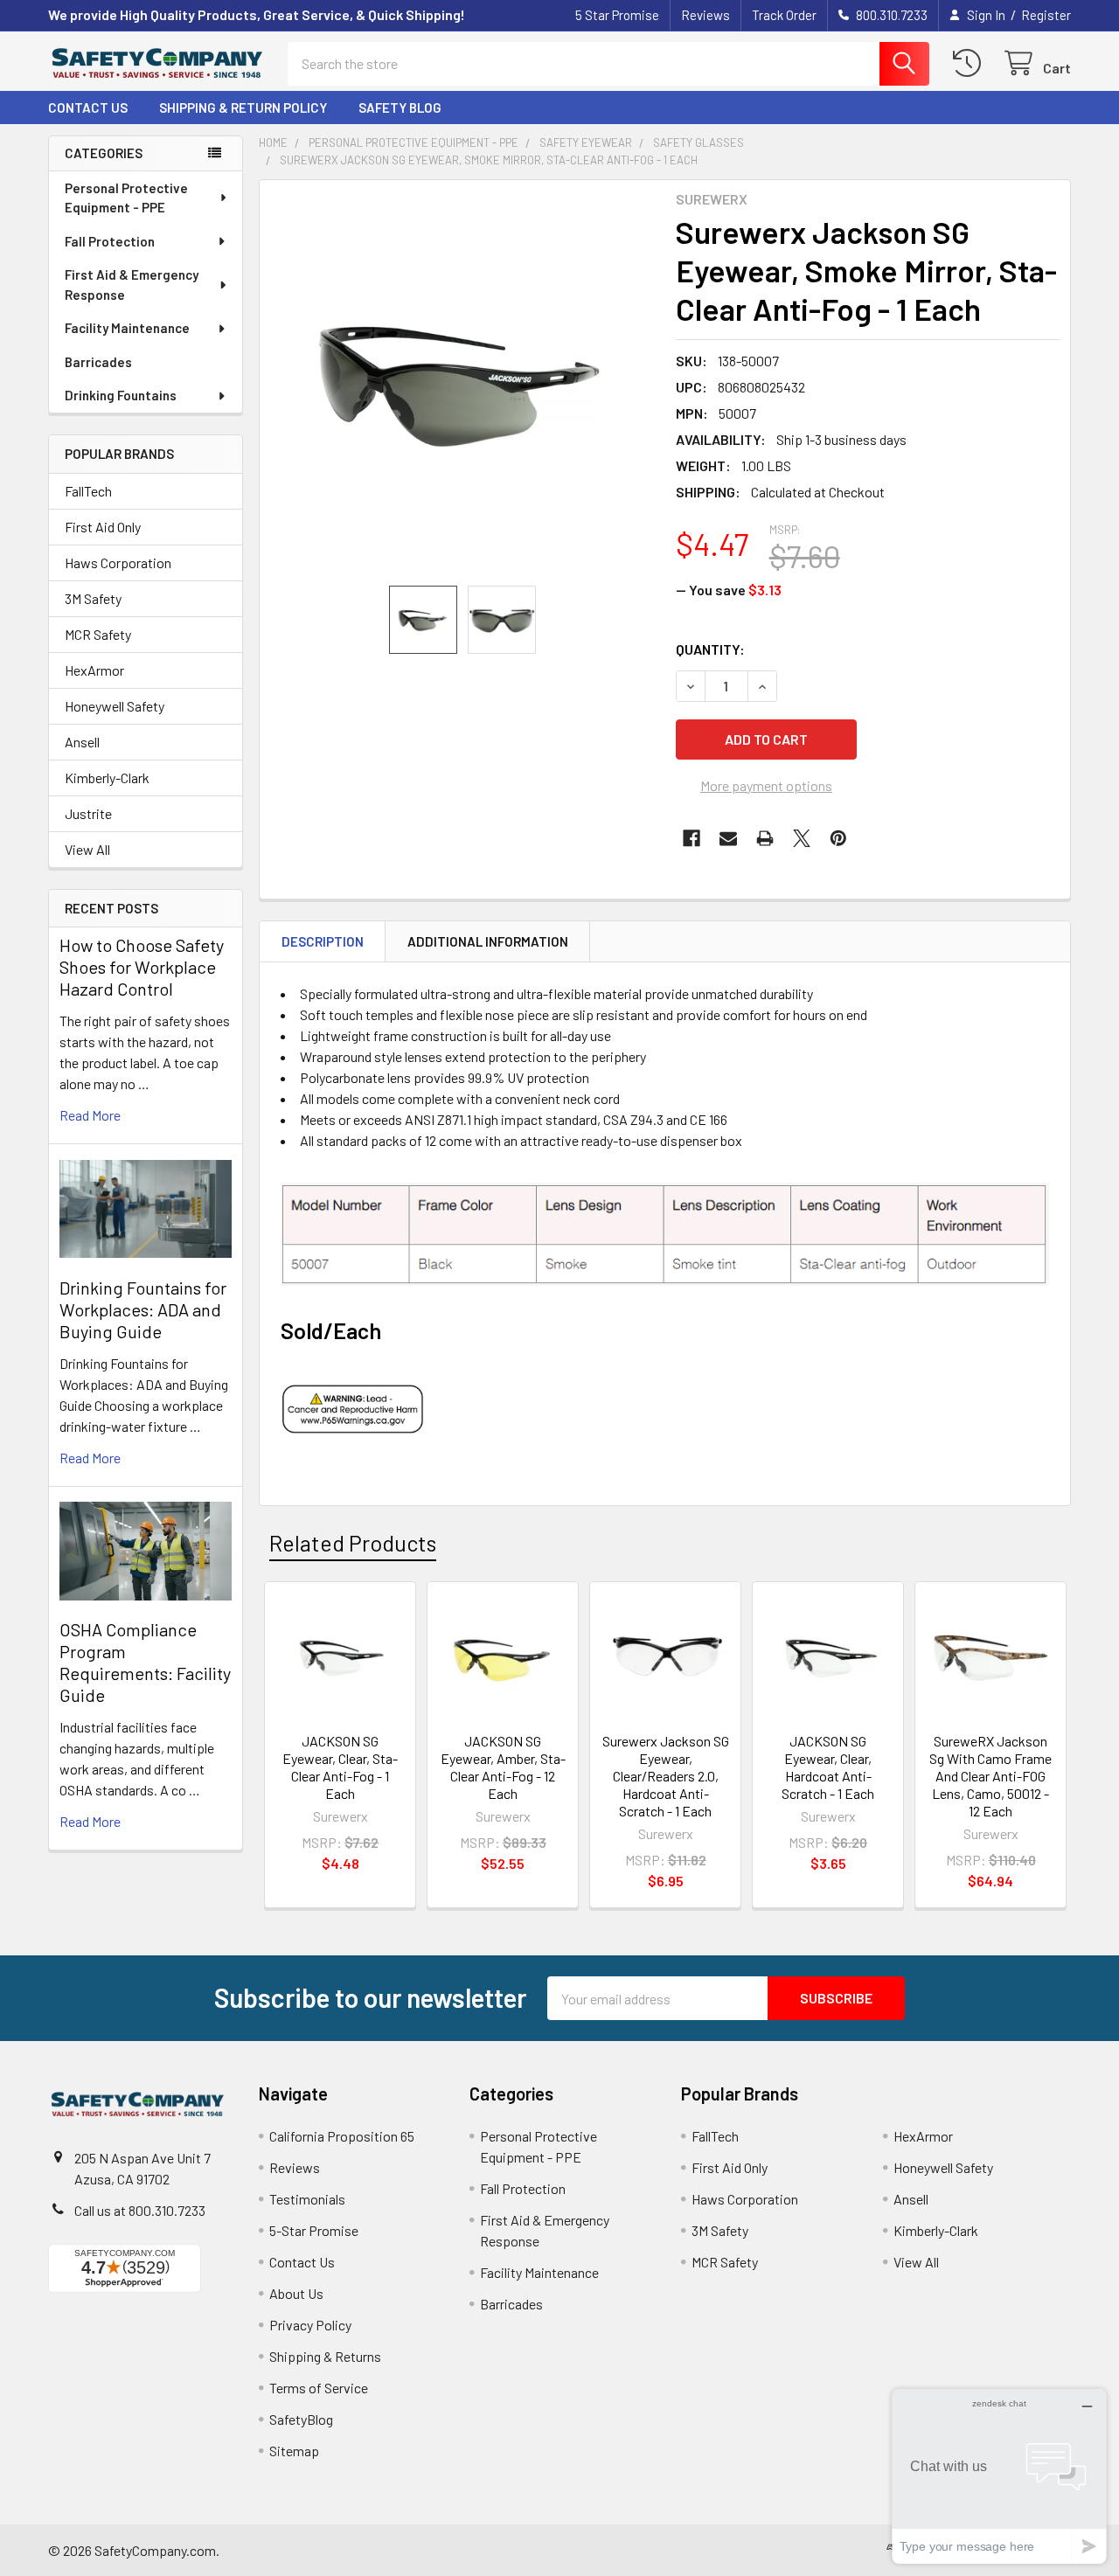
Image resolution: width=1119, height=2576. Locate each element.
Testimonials (307, 2199)
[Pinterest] (838, 838)
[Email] (728, 838)
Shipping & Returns (325, 2356)
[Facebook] (692, 838)
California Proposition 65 (342, 2136)
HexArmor (94, 670)
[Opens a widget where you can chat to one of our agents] (999, 2476)
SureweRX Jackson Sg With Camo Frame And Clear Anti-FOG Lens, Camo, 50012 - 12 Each (990, 1776)
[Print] (765, 838)
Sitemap (294, 2451)
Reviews (705, 15)
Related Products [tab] (353, 1543)
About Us (296, 2293)
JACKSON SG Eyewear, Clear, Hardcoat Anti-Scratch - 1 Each (828, 1767)
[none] (462, 383)
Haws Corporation (118, 562)
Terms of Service (319, 2388)
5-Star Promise (314, 2230)
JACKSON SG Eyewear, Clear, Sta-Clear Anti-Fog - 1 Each (340, 1767)
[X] (802, 838)
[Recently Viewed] (971, 63)
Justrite (88, 813)
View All (87, 849)
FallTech (88, 491)
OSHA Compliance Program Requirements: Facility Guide (145, 1662)
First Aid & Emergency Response (132, 285)
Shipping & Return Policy (243, 108)
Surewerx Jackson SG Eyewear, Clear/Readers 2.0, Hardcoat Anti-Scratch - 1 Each (666, 1776)
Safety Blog (400, 108)
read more (90, 1115)
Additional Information (488, 941)
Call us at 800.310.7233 (140, 2210)
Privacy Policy (310, 2325)
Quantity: (710, 649)
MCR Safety (98, 634)
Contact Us (88, 108)
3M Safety (93, 598)
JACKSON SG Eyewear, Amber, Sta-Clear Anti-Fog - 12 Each (503, 1767)
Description (323, 941)
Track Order (784, 15)
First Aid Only (103, 527)
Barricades (98, 362)
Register (1046, 15)
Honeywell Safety (115, 706)
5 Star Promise (617, 15)
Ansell (82, 742)
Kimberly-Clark (107, 778)
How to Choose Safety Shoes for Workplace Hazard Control (142, 967)
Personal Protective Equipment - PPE (126, 198)
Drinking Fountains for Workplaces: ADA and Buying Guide (143, 1309)
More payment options (766, 785)
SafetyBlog (301, 2419)
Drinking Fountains (121, 395)
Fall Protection (110, 241)
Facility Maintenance (127, 328)
